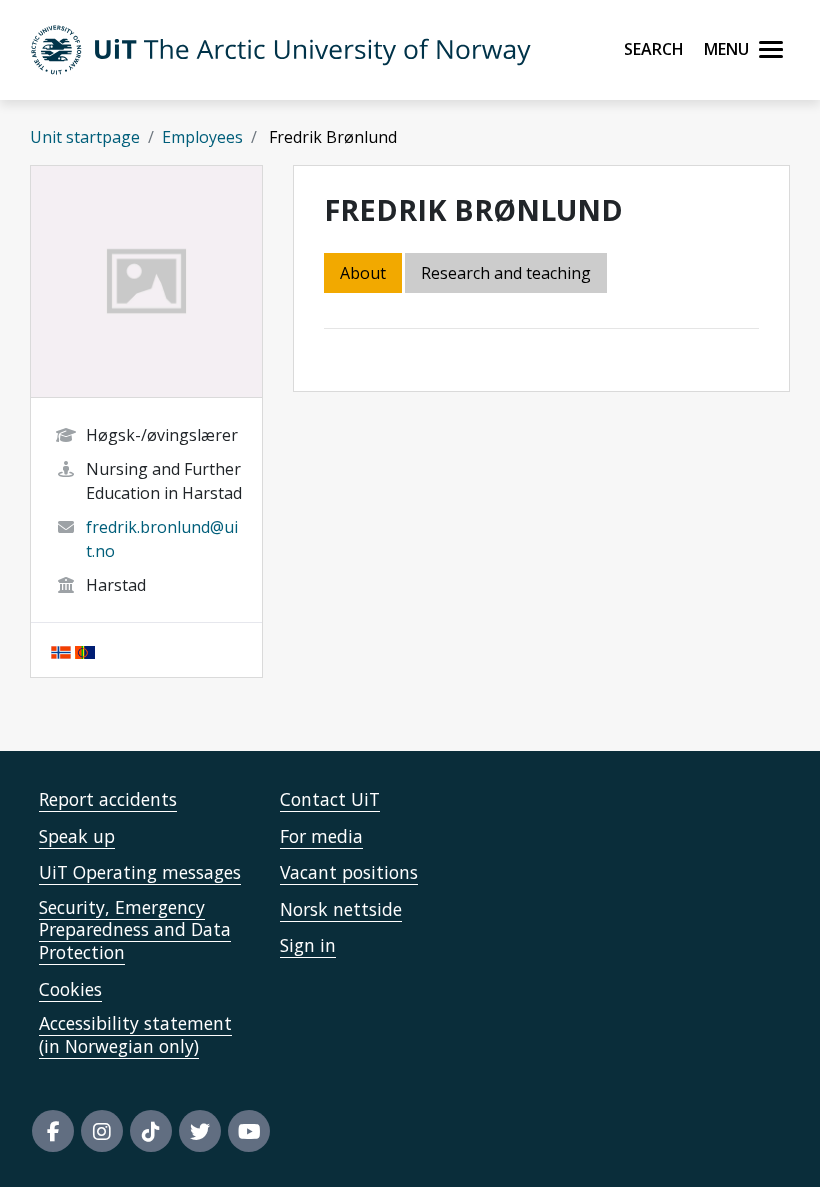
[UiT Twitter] (200, 1131)
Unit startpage (85, 137)
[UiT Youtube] (249, 1131)
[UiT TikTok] (151, 1131)
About (363, 273)
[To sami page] (85, 650)
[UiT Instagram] (102, 1131)
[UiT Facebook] (53, 1131)
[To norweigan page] (61, 650)
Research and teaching (506, 273)
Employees (202, 137)
